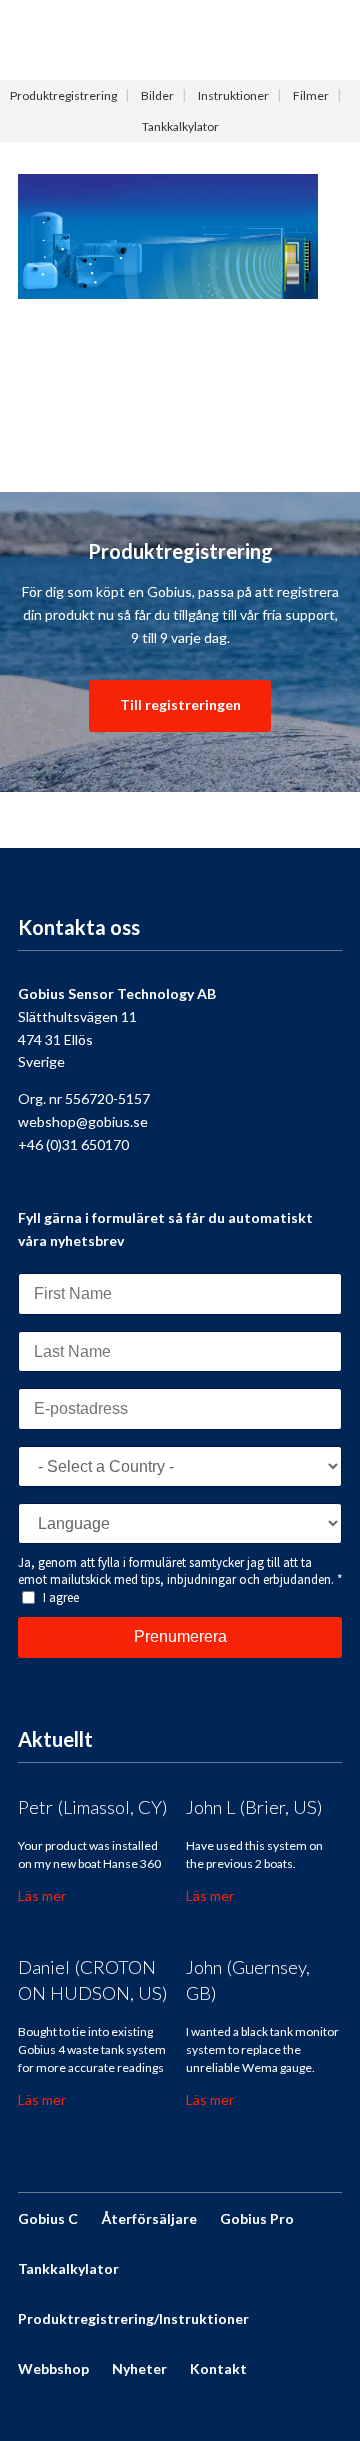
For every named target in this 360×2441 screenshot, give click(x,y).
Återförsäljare (149, 2218)
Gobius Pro (257, 2218)
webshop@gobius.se (83, 1121)
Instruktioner (233, 95)
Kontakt (218, 2368)
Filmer (311, 95)
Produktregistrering (63, 95)
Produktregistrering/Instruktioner (133, 2318)
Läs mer (42, 1895)
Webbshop (53, 2368)
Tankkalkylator (180, 126)
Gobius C (48, 2218)
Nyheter (139, 2368)
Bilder (157, 95)
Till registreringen (180, 704)
